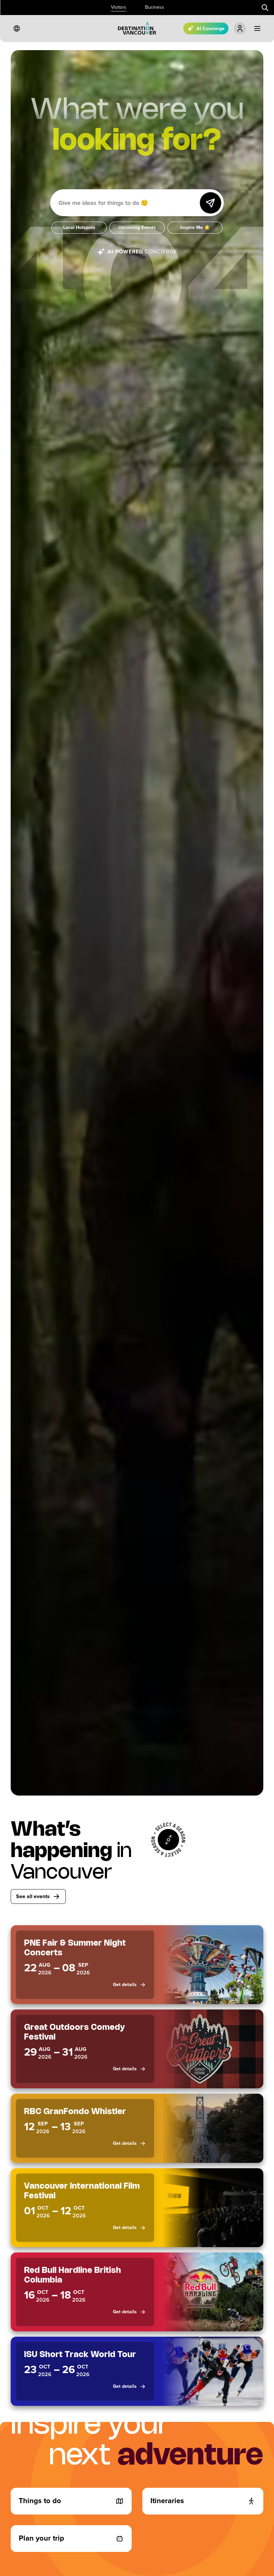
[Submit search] (265, 8)
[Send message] (211, 203)
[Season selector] (168, 1840)
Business (155, 7)
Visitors (119, 7)
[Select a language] (17, 28)
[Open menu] (257, 28)
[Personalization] (240, 28)
